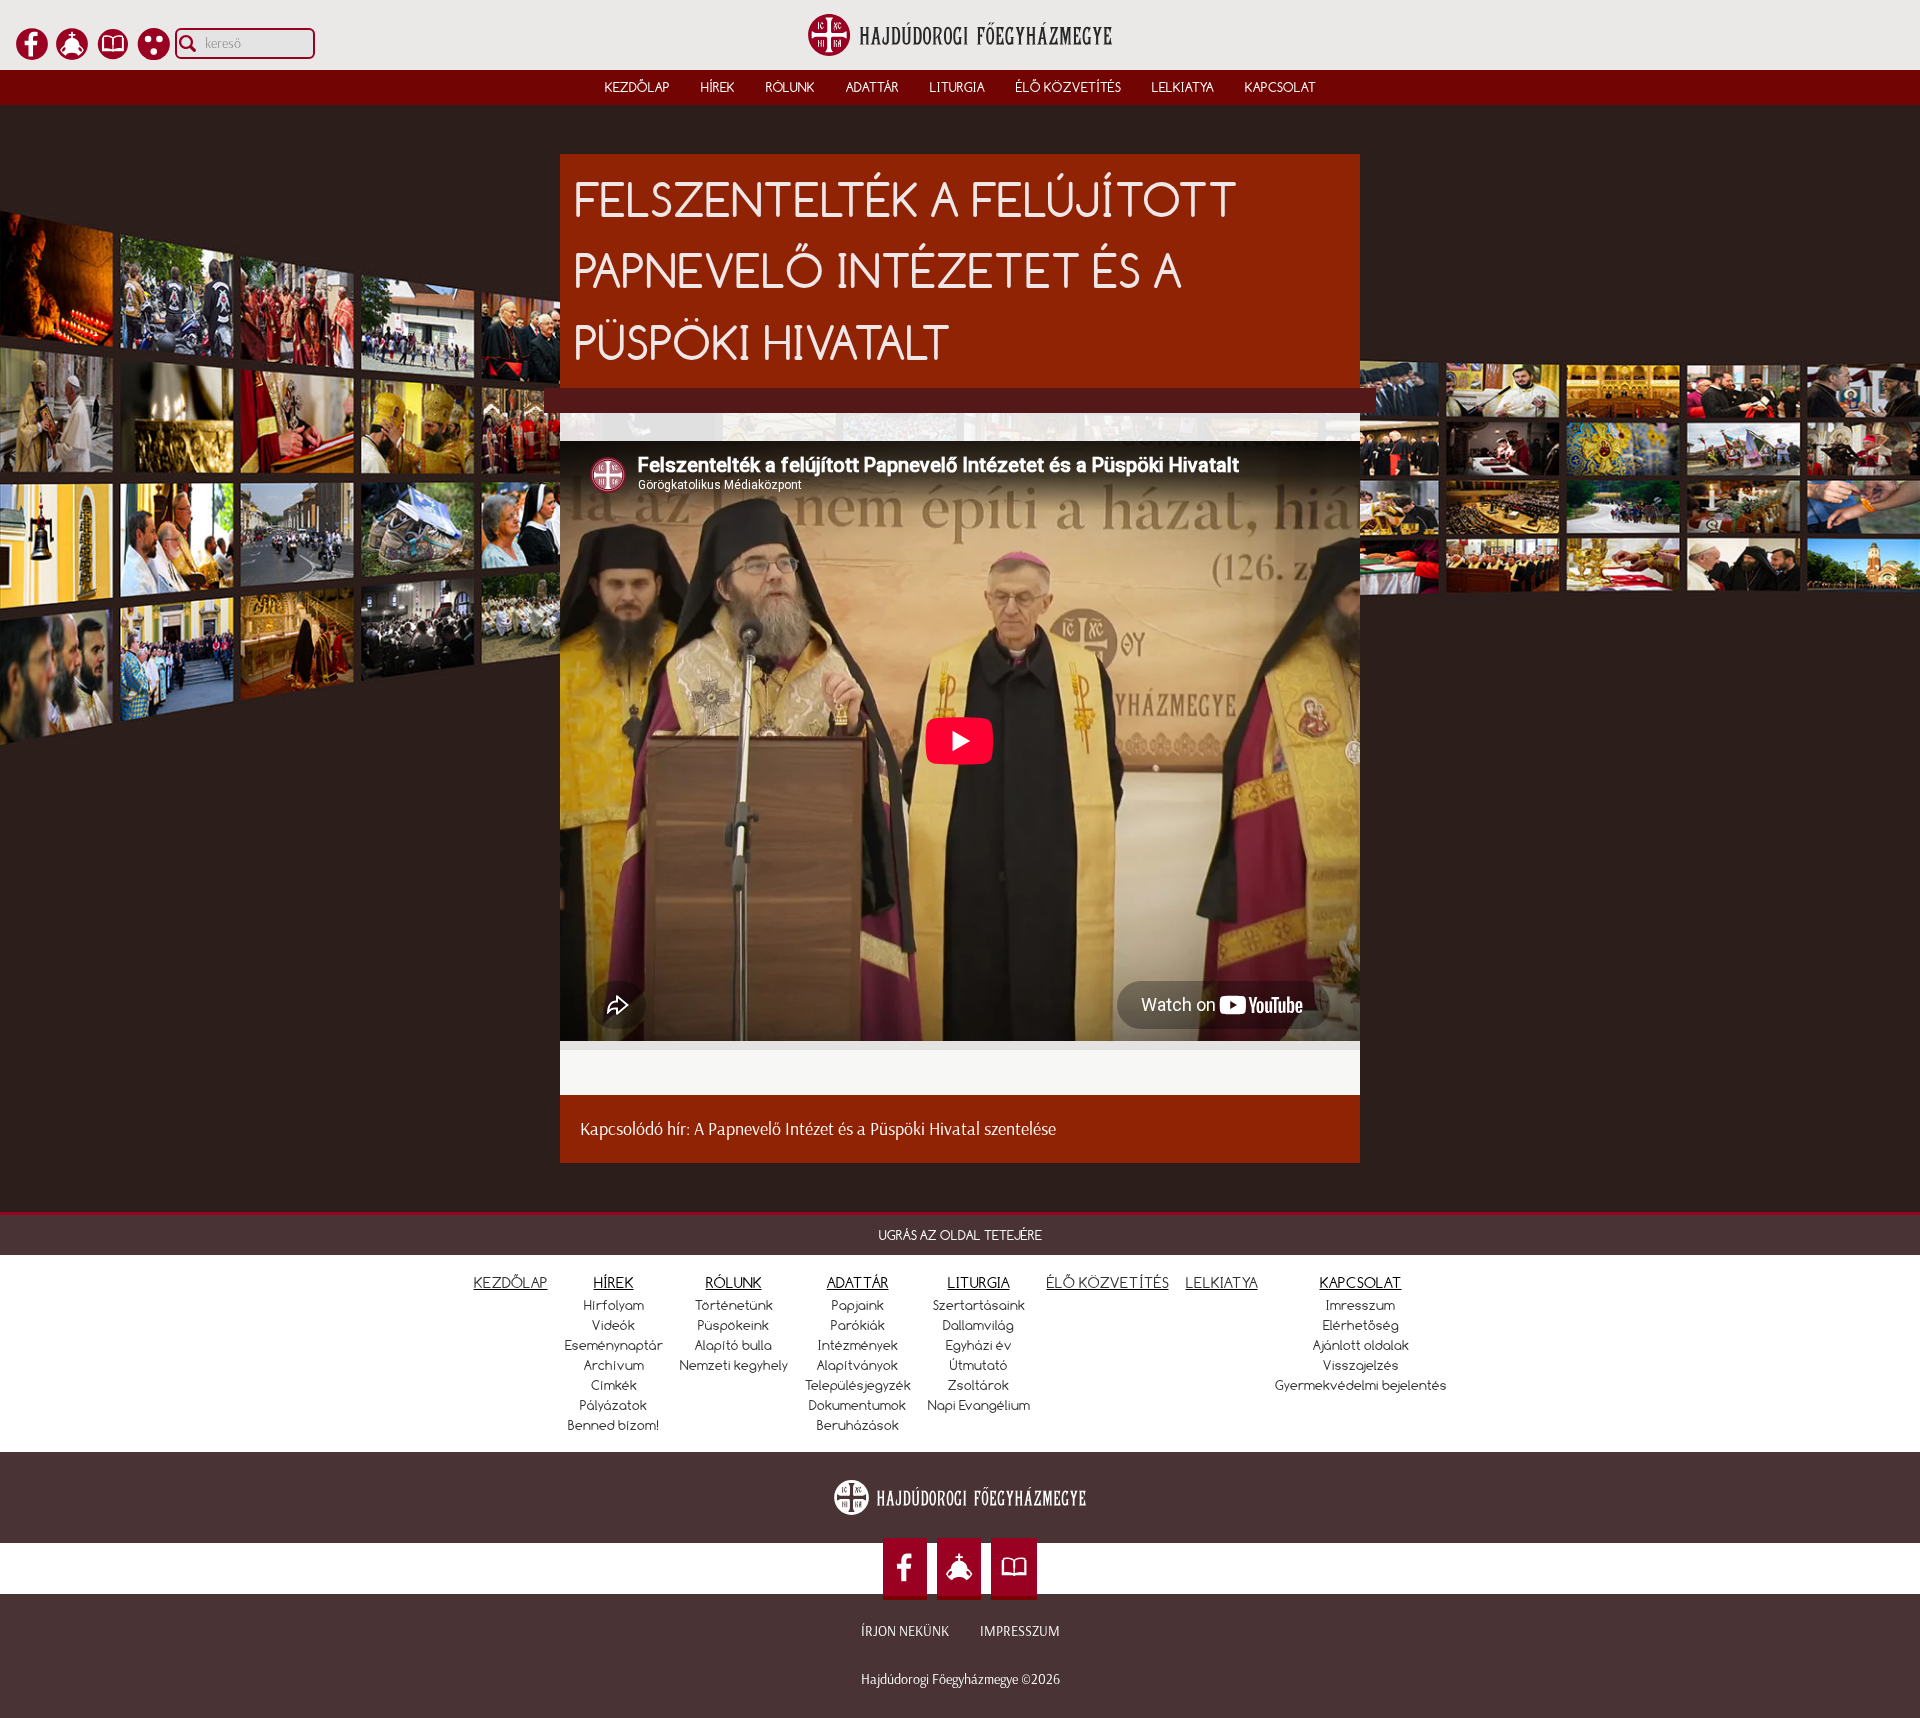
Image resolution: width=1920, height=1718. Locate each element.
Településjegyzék (858, 1385)
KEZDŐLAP (511, 1282)
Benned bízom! (614, 1425)
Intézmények (858, 1345)
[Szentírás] (113, 54)
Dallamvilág (978, 1325)
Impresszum (1020, 1631)
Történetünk (734, 1305)
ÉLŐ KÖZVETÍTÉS (1108, 1282)
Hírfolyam (614, 1305)
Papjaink (858, 1305)
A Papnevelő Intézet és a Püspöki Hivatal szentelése (875, 1129)
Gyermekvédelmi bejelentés (1361, 1385)
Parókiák (858, 1325)
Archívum (614, 1365)
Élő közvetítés (1068, 87)
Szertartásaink (979, 1305)
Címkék (614, 1385)
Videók (613, 1325)
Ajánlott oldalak (1361, 1345)
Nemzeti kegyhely (734, 1365)
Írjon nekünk (905, 1631)
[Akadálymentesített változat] (154, 54)
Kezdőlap (637, 87)
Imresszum (1360, 1305)
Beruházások (858, 1425)
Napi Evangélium (979, 1405)
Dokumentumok (857, 1405)
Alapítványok (857, 1365)
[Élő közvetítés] (72, 54)
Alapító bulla (733, 1345)
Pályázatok (613, 1405)
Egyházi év (979, 1345)
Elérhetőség (1361, 1325)
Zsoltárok (978, 1385)
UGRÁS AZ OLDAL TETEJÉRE (960, 1235)
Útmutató (979, 1365)
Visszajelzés (1361, 1365)
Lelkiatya (1183, 87)
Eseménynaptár (614, 1345)
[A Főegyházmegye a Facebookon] (32, 54)
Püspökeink (733, 1325)
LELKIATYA (1222, 1282)
